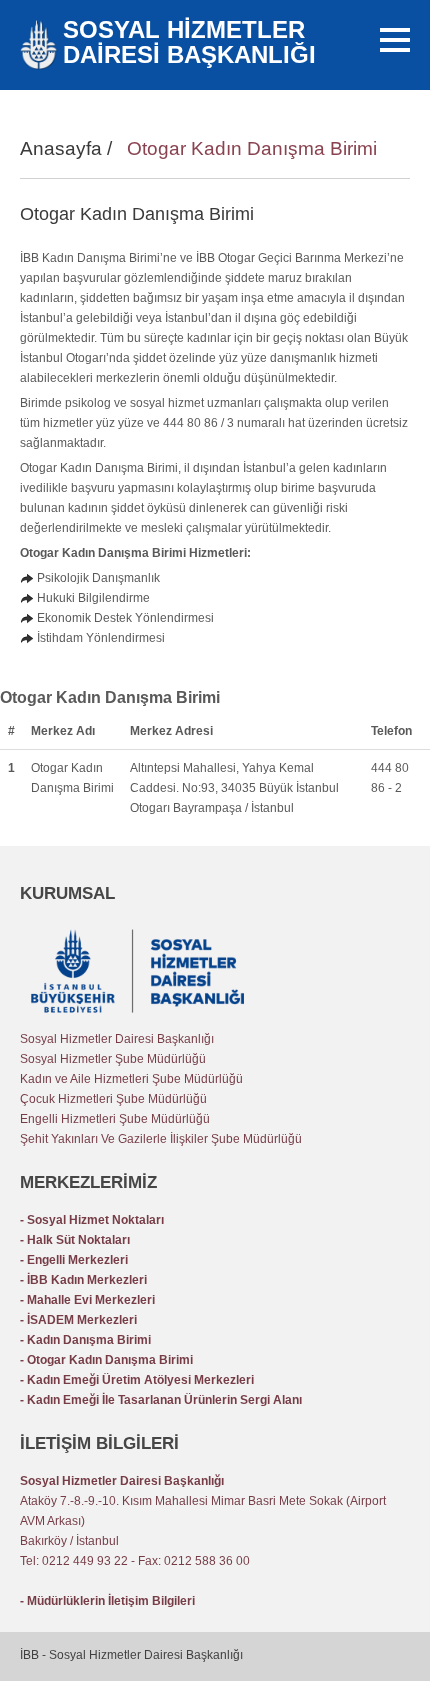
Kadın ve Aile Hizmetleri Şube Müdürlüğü (131, 1079)
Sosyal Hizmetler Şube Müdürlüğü (113, 1059)
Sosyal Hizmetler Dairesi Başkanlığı (117, 1039)
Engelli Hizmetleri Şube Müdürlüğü (115, 1119)
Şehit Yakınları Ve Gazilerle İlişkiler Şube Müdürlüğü (161, 1139)
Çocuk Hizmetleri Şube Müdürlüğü (113, 1099)
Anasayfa (61, 148)
